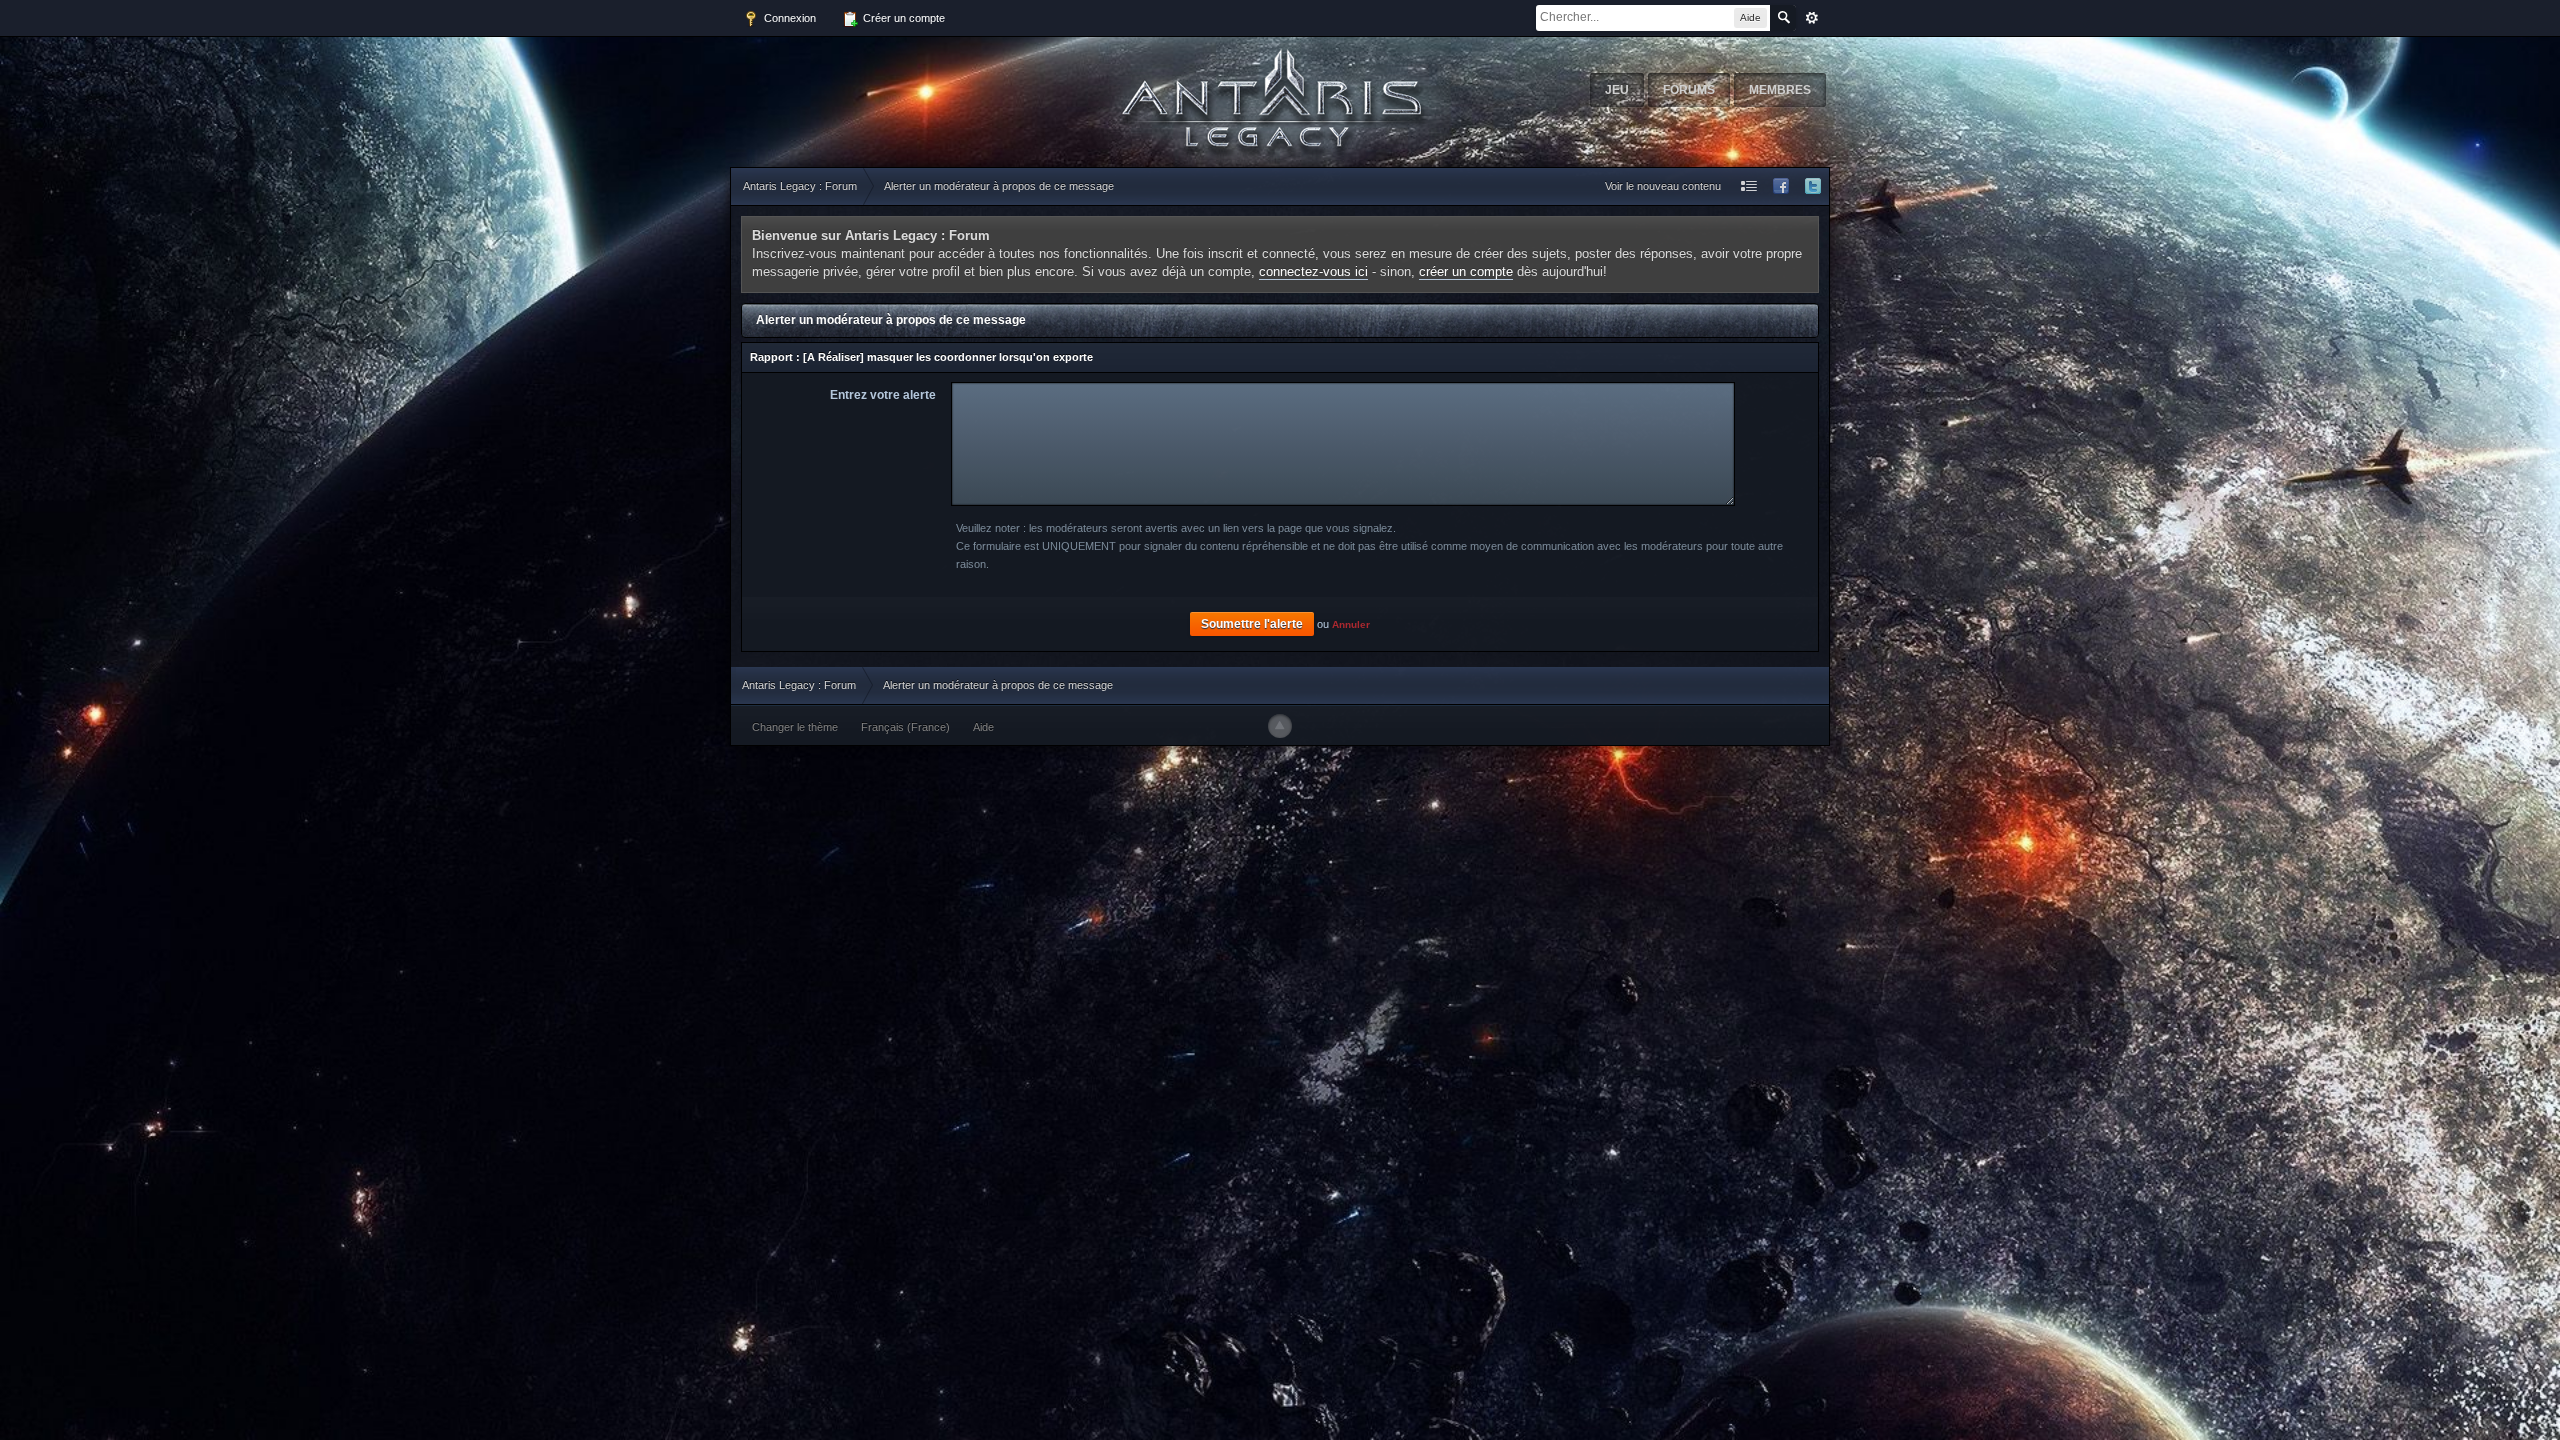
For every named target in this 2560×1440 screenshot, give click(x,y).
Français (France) (905, 727)
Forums (1689, 90)
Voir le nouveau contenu (1663, 186)
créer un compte (1466, 271)
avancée (1812, 18)
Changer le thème (795, 727)
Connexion (788, 18)
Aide (983, 727)
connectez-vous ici (1313, 271)
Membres (1780, 90)
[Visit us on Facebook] (1781, 186)
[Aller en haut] (1280, 726)
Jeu (1617, 90)
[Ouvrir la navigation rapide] (1749, 186)
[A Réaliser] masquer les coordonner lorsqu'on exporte (948, 357)
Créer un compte (902, 18)
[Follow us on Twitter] (1813, 186)
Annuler (1351, 624)
